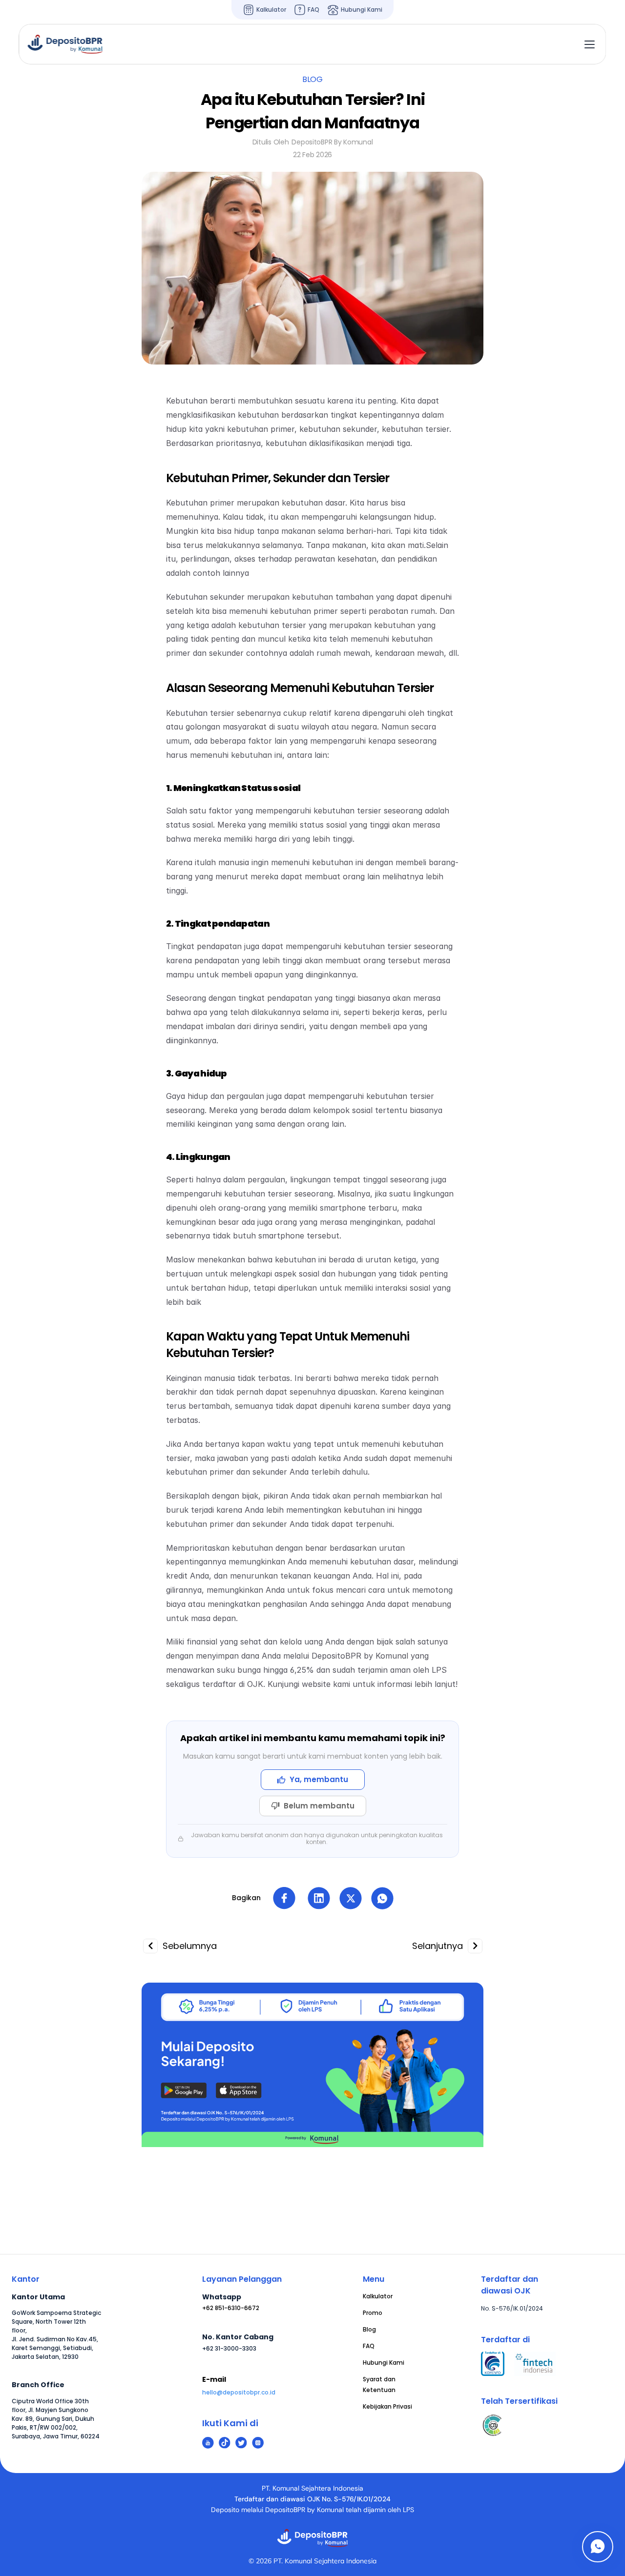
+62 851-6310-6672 (231, 2308)
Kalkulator (378, 2296)
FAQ (369, 2346)
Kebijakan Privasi (387, 2406)
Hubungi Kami (384, 2363)
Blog (369, 2329)
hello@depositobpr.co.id (239, 2392)
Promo (373, 2313)
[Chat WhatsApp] (598, 2547)
